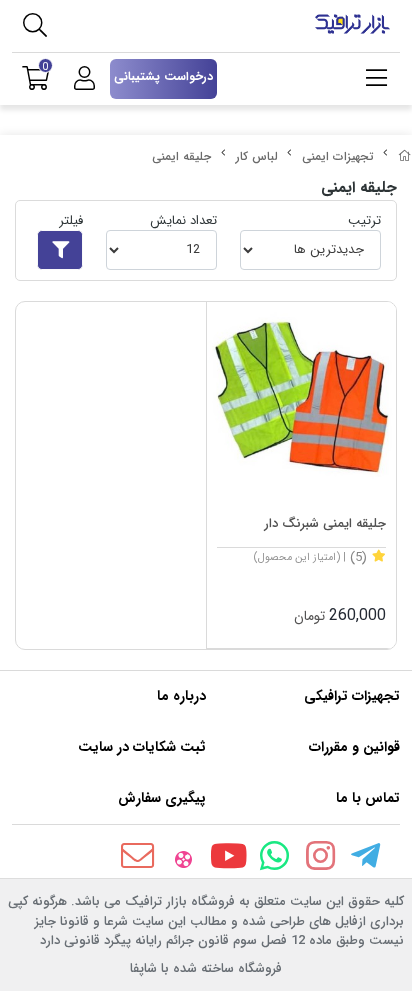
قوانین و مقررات (354, 747)
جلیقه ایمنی (181, 156)
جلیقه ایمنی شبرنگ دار (325, 523)
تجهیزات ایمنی (338, 156)
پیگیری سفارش (162, 798)
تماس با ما (368, 798)
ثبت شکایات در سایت (142, 747)
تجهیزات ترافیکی (352, 696)
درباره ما (181, 696)
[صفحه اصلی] (405, 156)
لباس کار (257, 156)
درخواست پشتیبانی (163, 76)
